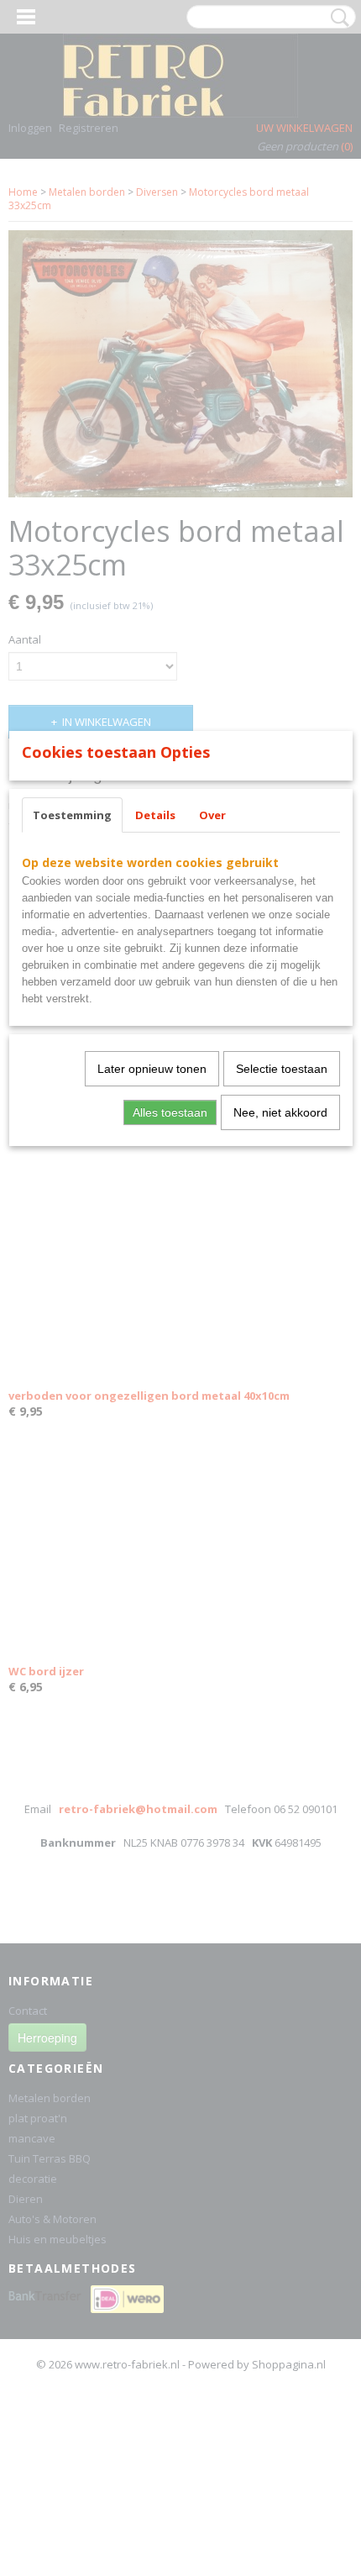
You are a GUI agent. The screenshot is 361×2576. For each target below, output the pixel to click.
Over (212, 815)
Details (155, 815)
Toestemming (72, 815)
